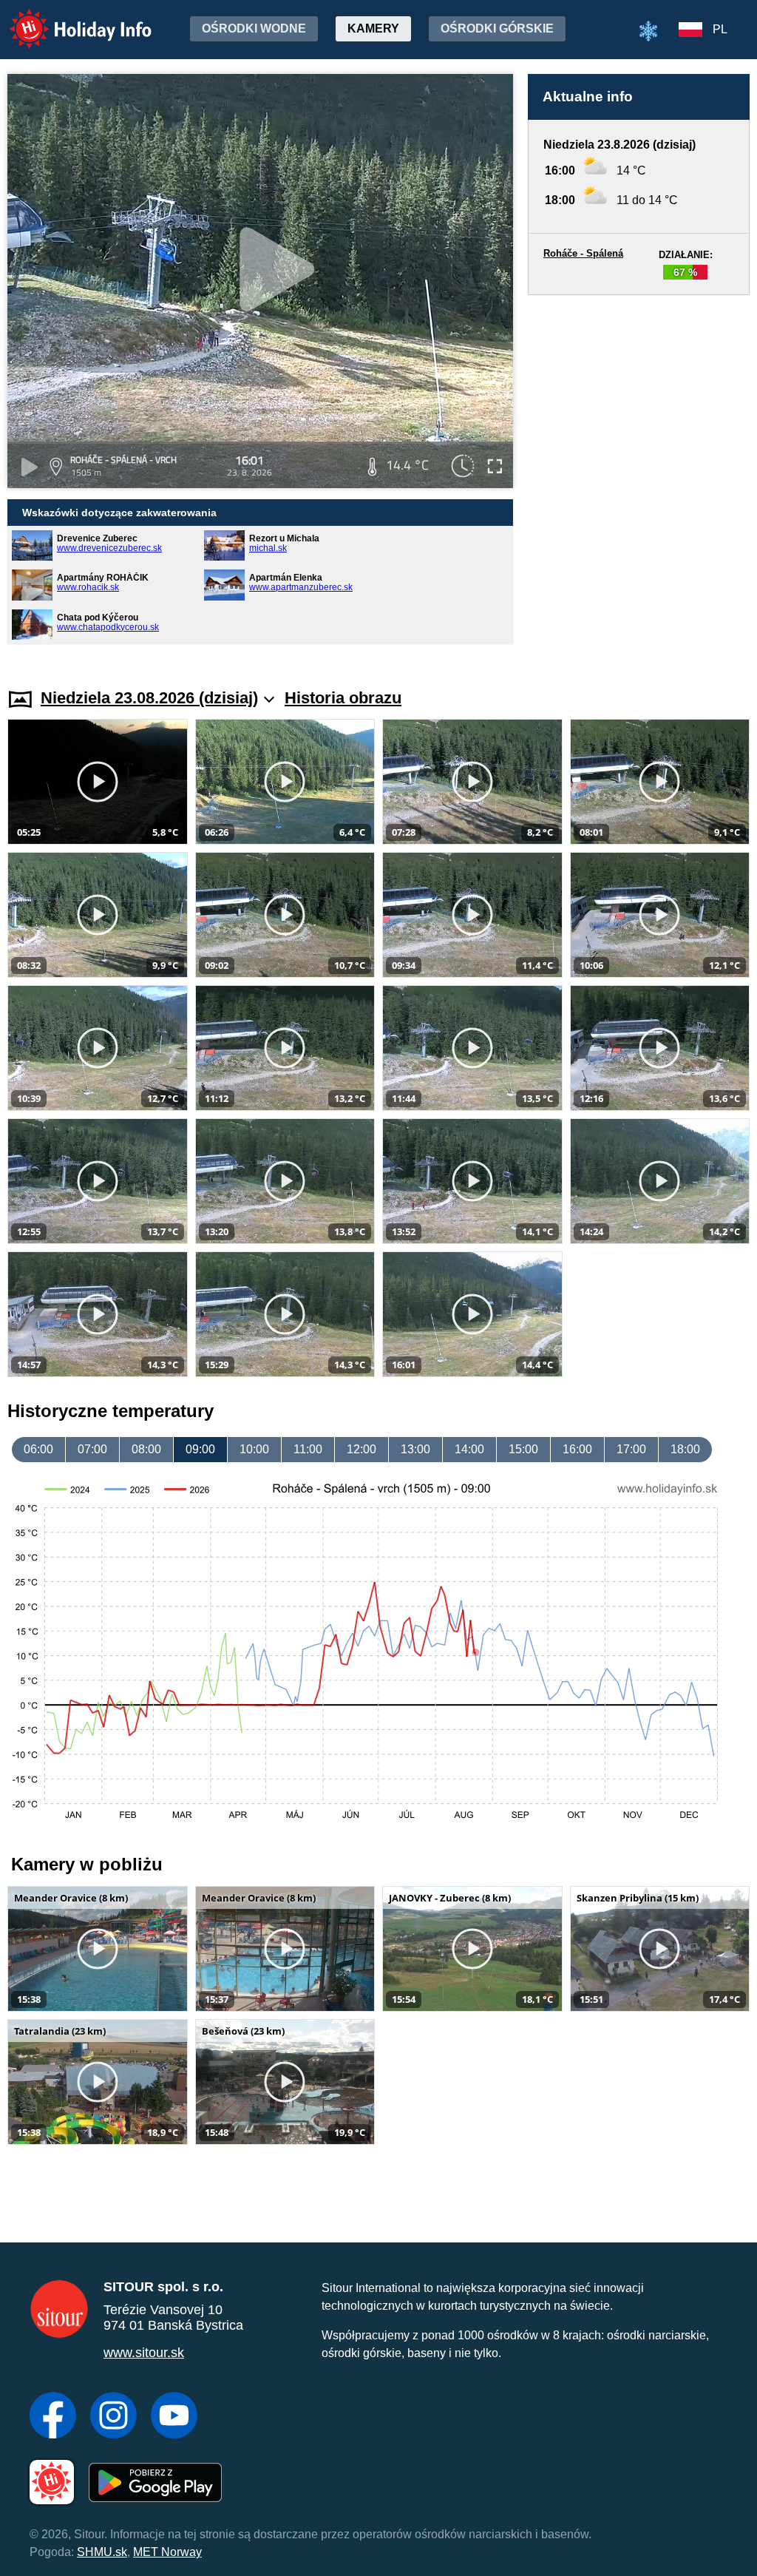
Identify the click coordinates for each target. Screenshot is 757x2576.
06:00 (38, 1449)
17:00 (631, 1449)
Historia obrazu (343, 698)
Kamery (373, 28)
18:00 (685, 1449)
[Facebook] (53, 2417)
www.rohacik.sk (88, 587)
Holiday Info (67, 19)
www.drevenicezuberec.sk (109, 548)
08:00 (146, 1449)
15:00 (523, 1449)
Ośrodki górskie (497, 28)
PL (720, 29)
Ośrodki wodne (254, 28)
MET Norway (167, 2552)
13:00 (415, 1449)
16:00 (577, 1449)
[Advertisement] (639, 477)
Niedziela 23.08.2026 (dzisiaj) (149, 698)
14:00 (469, 1449)
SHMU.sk (102, 2552)
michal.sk (268, 548)
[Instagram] (113, 2417)
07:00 (92, 1449)
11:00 (308, 1449)
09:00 (200, 1449)
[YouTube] (174, 2417)
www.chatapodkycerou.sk (108, 627)
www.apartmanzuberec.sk (301, 587)
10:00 (254, 1449)
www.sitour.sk (144, 2353)
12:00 (361, 1449)
